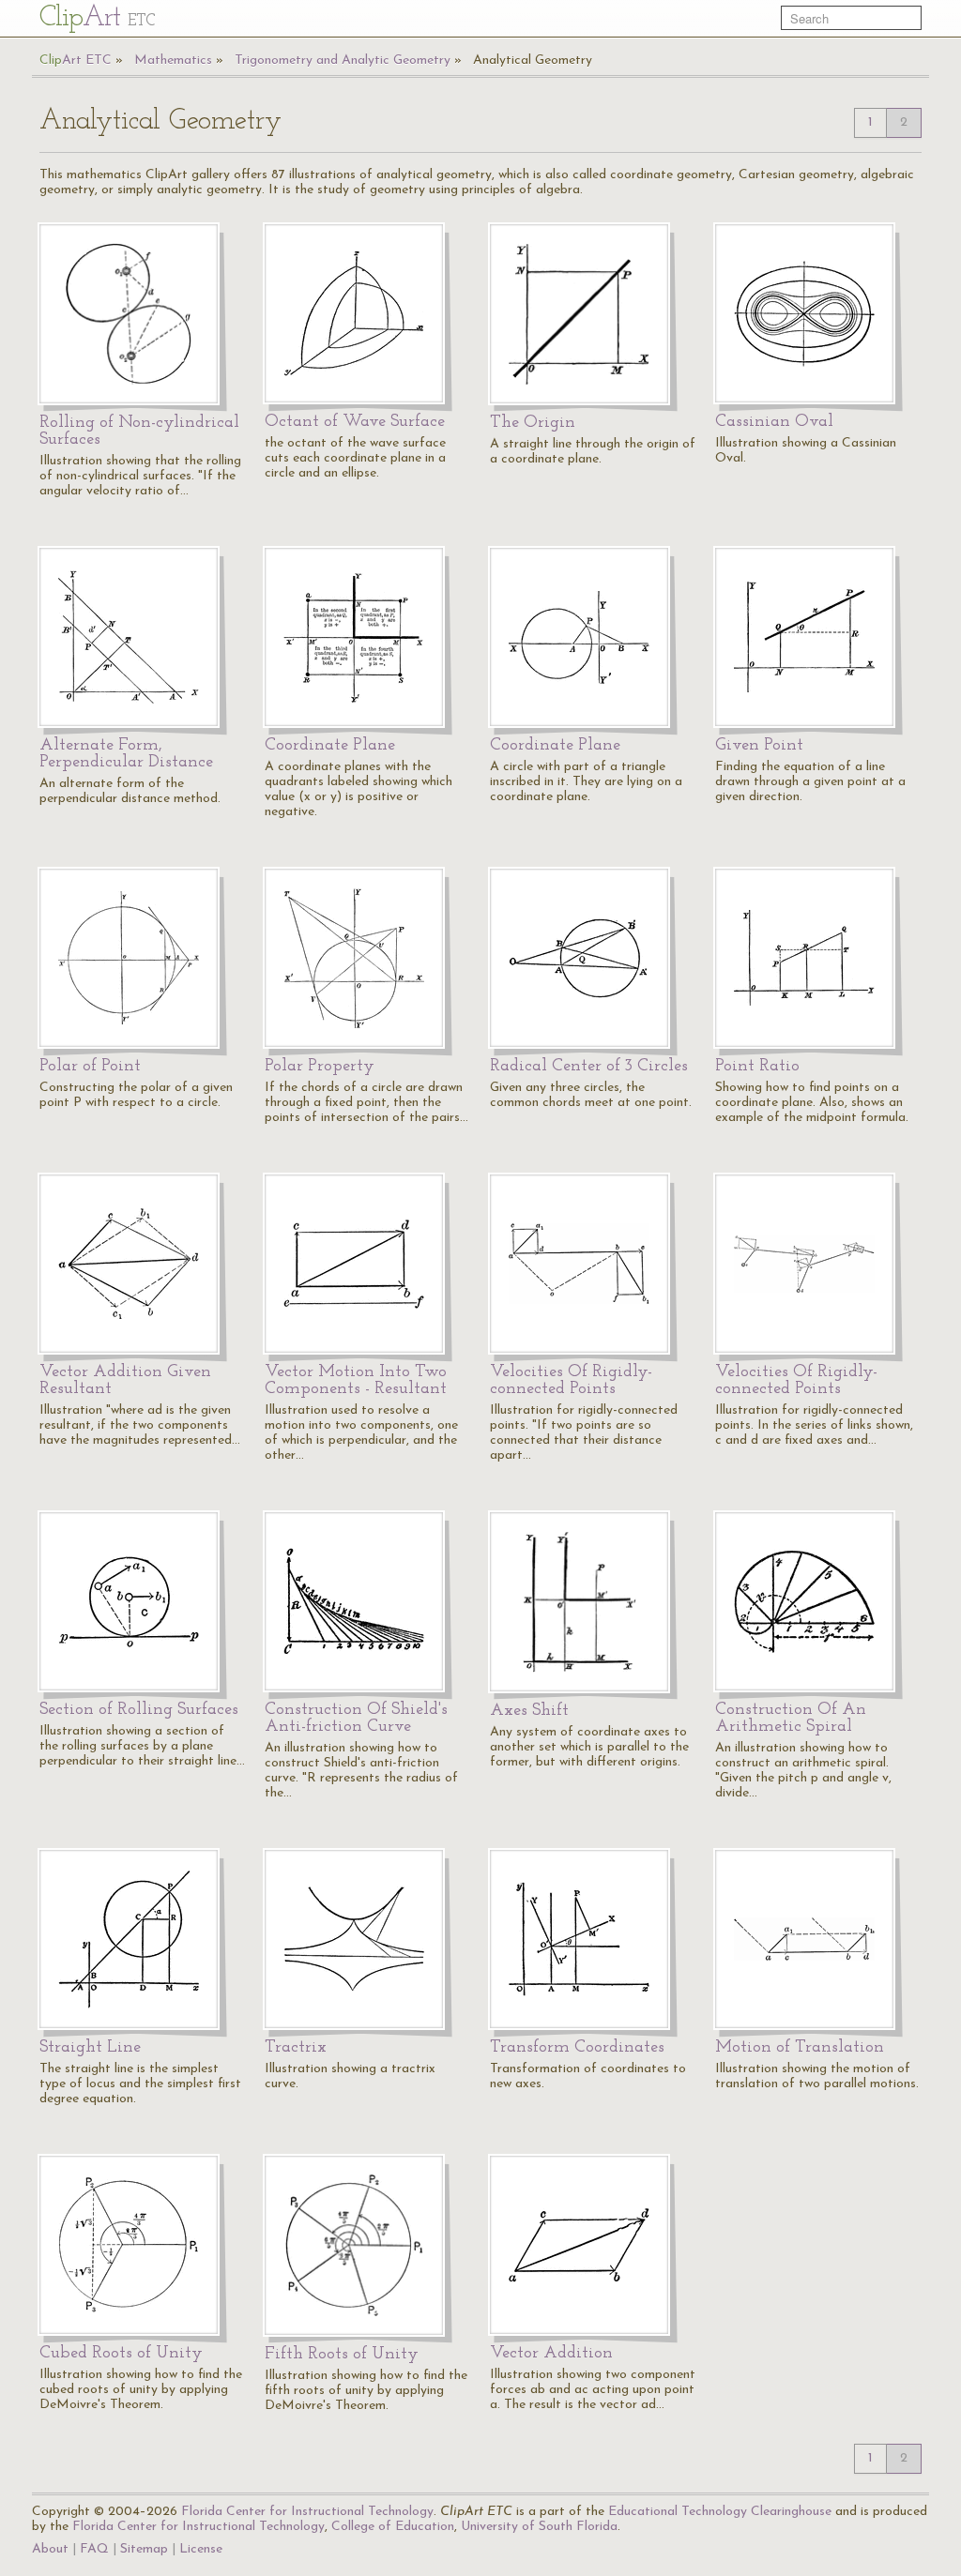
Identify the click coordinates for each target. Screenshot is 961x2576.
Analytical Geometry (533, 61)
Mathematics (173, 61)
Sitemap (144, 2549)
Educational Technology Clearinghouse (720, 2512)
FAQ (94, 2549)
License (201, 2549)
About (50, 2549)
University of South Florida (539, 2527)
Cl (97, 18)
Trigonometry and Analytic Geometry (343, 61)
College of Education (393, 2527)
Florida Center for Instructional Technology (307, 2512)
